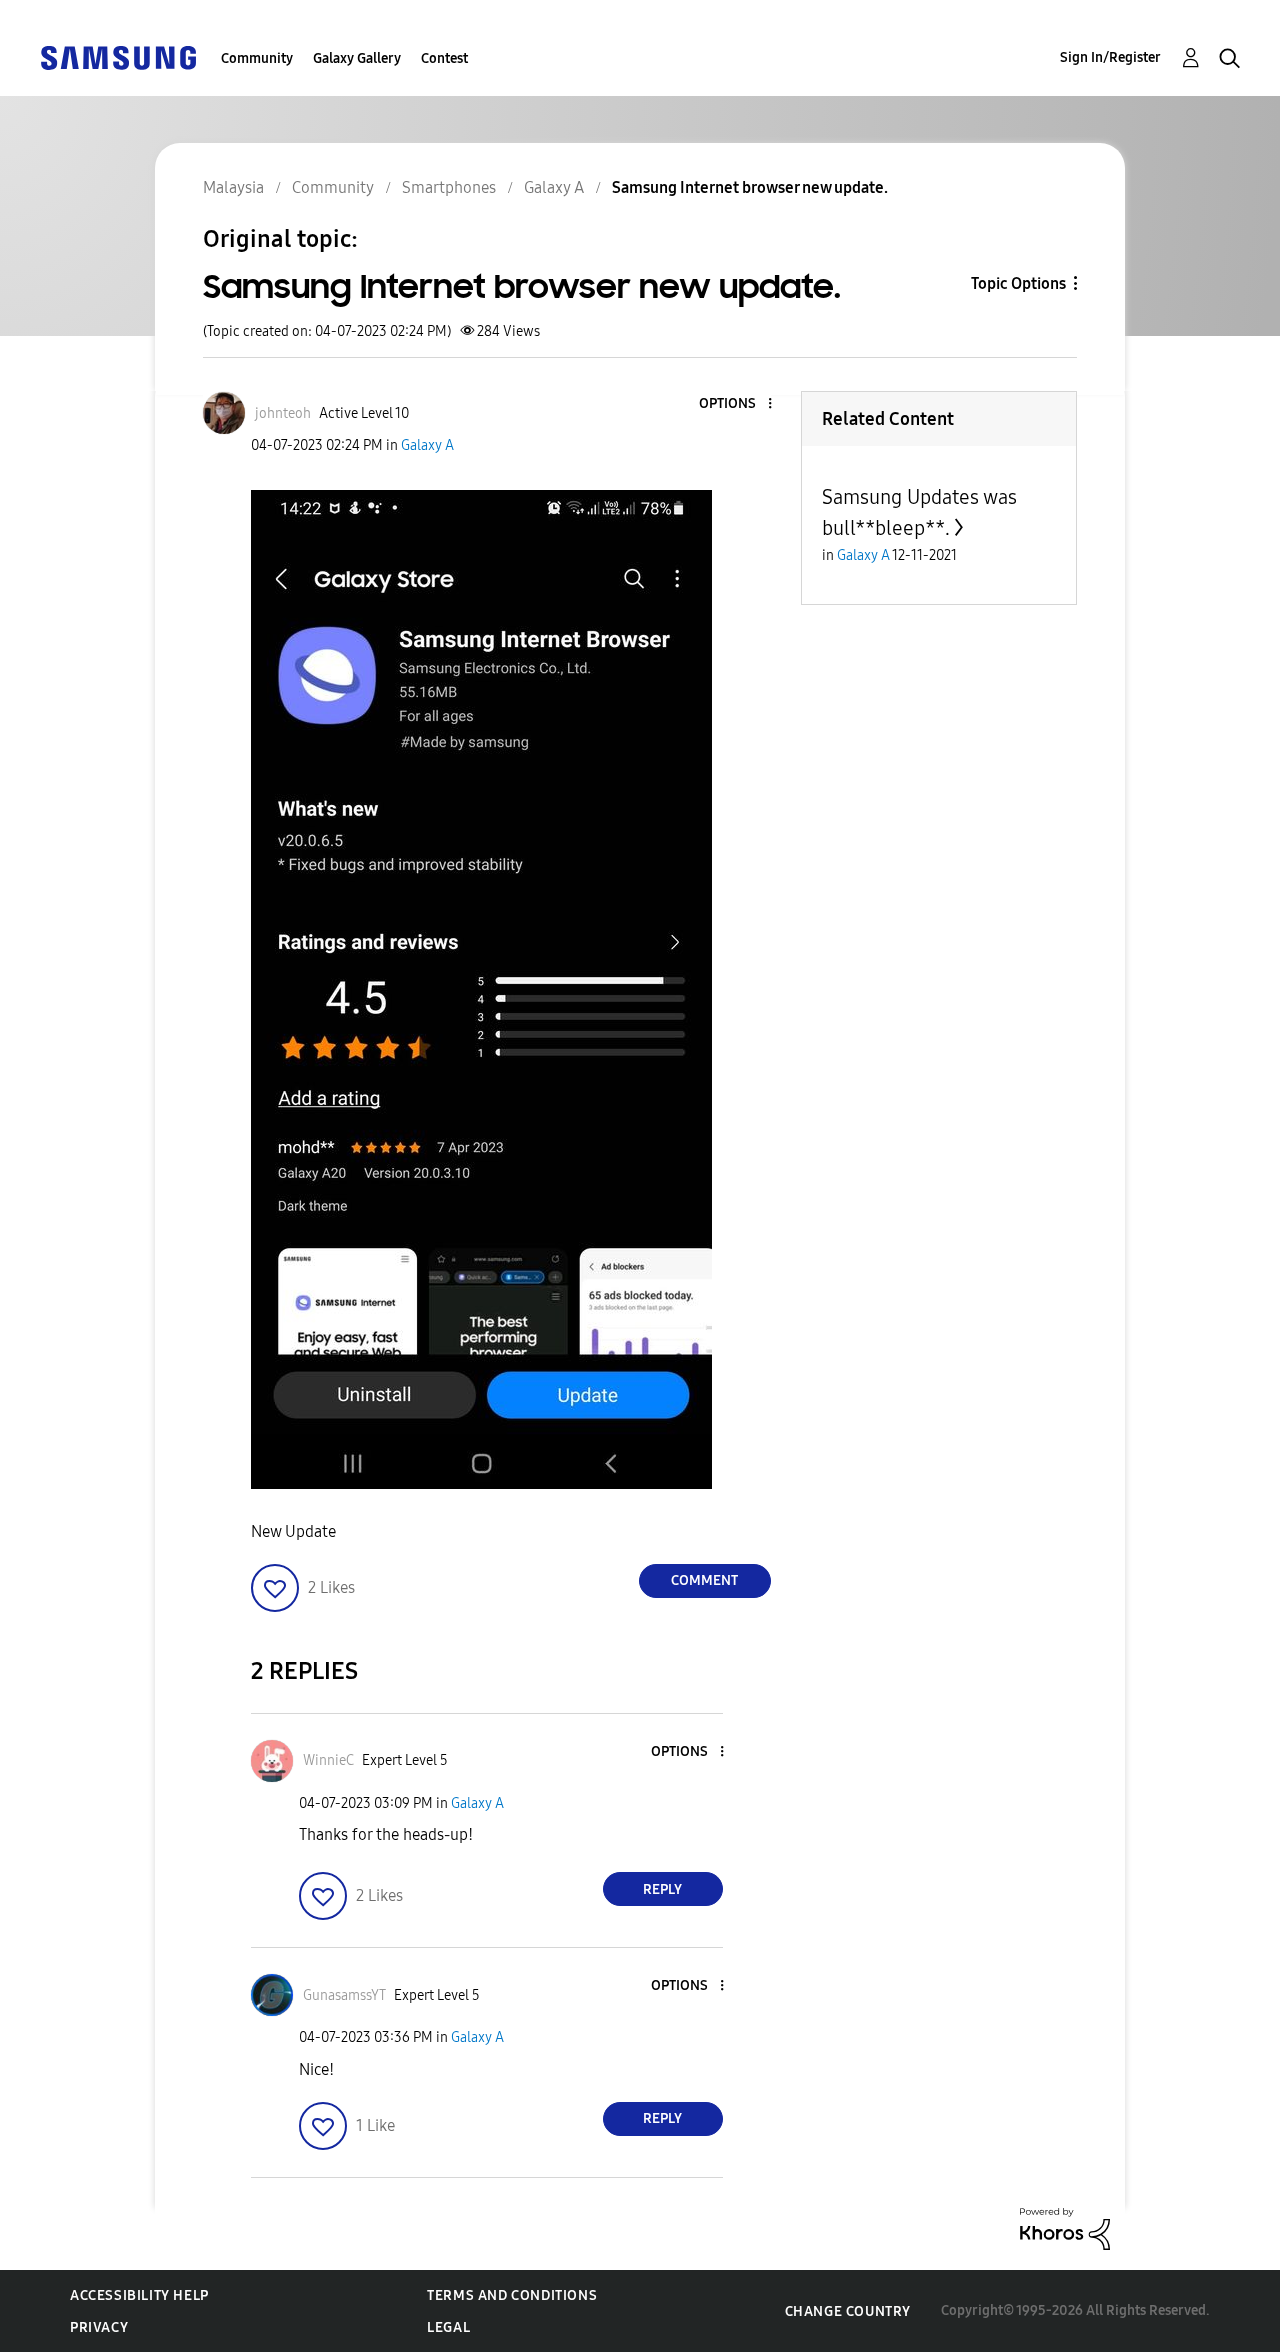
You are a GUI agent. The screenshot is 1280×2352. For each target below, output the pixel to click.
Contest (444, 58)
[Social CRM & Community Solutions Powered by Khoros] (1065, 2227)
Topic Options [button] (1018, 283)
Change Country (848, 2311)
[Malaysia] (118, 56)
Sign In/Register (1110, 57)
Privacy (99, 2327)
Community (257, 58)
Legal (448, 2327)
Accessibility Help (139, 2295)
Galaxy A (427, 445)
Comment (704, 1580)
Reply (662, 1889)
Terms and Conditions (512, 2295)
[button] (736, 404)
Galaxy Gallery (357, 58)
